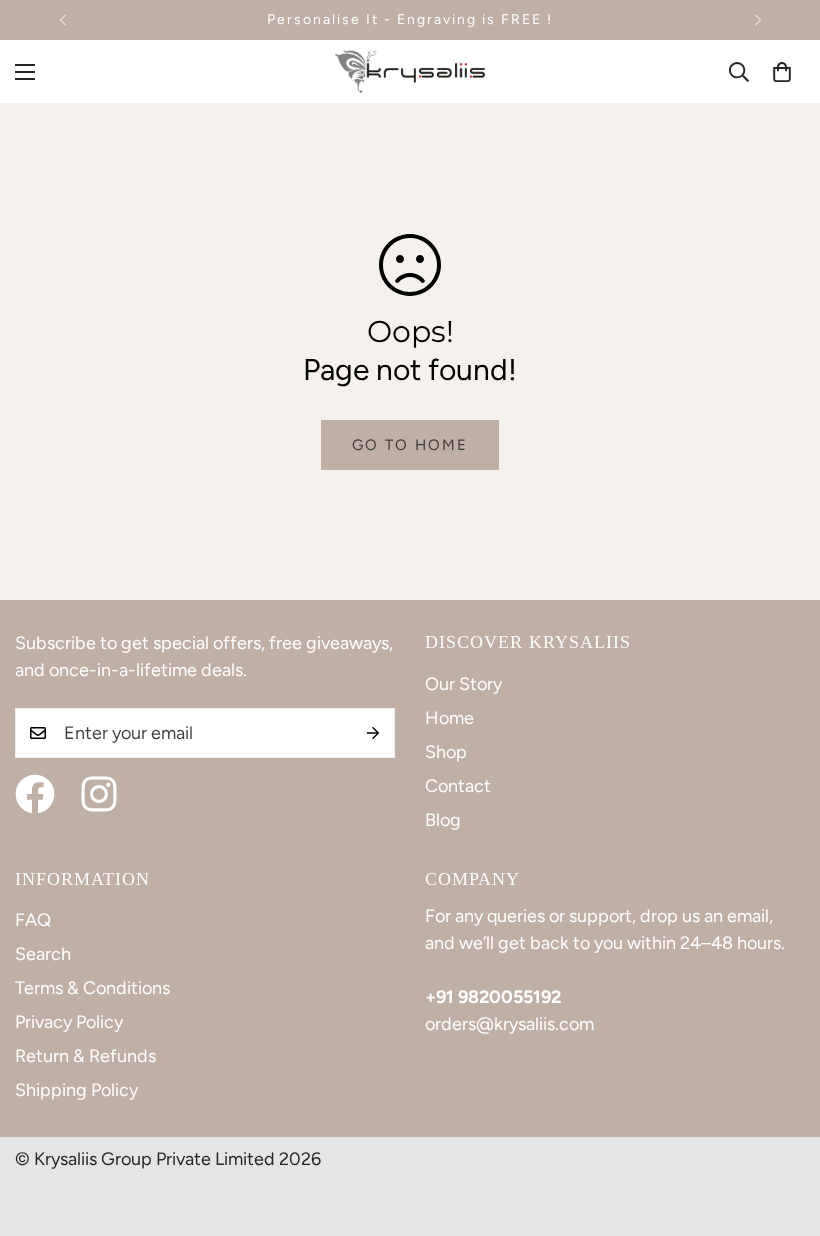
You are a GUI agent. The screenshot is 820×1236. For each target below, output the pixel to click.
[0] (782, 72)
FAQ (33, 920)
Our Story (463, 684)
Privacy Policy (69, 1022)
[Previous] (62, 20)
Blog (443, 820)
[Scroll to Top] (781, 1127)
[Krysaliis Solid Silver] (410, 71)
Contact (458, 786)
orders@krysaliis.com (509, 1024)
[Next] (757, 20)
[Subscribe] (373, 733)
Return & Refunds (85, 1056)
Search (43, 954)
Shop (446, 752)
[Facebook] (35, 794)
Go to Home (410, 445)
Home (449, 718)
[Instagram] (99, 794)
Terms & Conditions (92, 988)
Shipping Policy (76, 1090)
